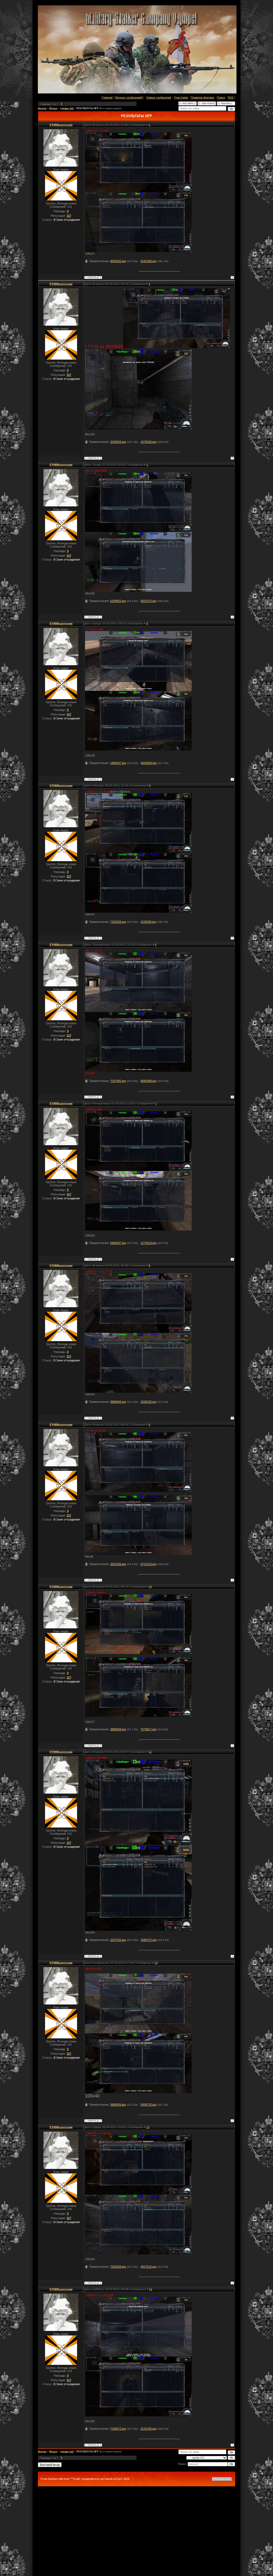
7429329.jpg (118, 922)
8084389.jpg (148, 1081)
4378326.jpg (148, 442)
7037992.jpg (118, 1081)
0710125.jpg (148, 1564)
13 (148, 2127)
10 (150, 1587)
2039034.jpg (118, 442)
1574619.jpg (148, 1243)
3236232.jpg (148, 1402)
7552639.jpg (118, 2267)
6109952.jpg (118, 601)
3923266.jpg (118, 1564)
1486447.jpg (118, 763)
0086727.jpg (149, 1940)
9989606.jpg (118, 1402)
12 (156, 1963)
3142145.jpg (148, 2429)
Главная (107, 97)
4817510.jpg (148, 2267)
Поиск (221, 97)
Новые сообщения (159, 97)
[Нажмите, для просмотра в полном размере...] (138, 191)
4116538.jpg (148, 922)
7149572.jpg (118, 2429)
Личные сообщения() (129, 97)
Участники (181, 97)
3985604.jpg (118, 2105)
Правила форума (202, 97)
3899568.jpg (118, 1729)
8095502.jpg (118, 261)
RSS (231, 97)
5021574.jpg (148, 601)
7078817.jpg (148, 1729)
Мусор (53, 108)
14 (151, 2289)
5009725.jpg (148, 2105)
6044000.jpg (149, 763)
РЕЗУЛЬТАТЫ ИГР (87, 108)
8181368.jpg (148, 261)
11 (150, 1752)
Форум (42, 108)
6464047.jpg (118, 1243)
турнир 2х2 (67, 108)
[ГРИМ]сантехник (61, 125)
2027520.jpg (118, 1940)
